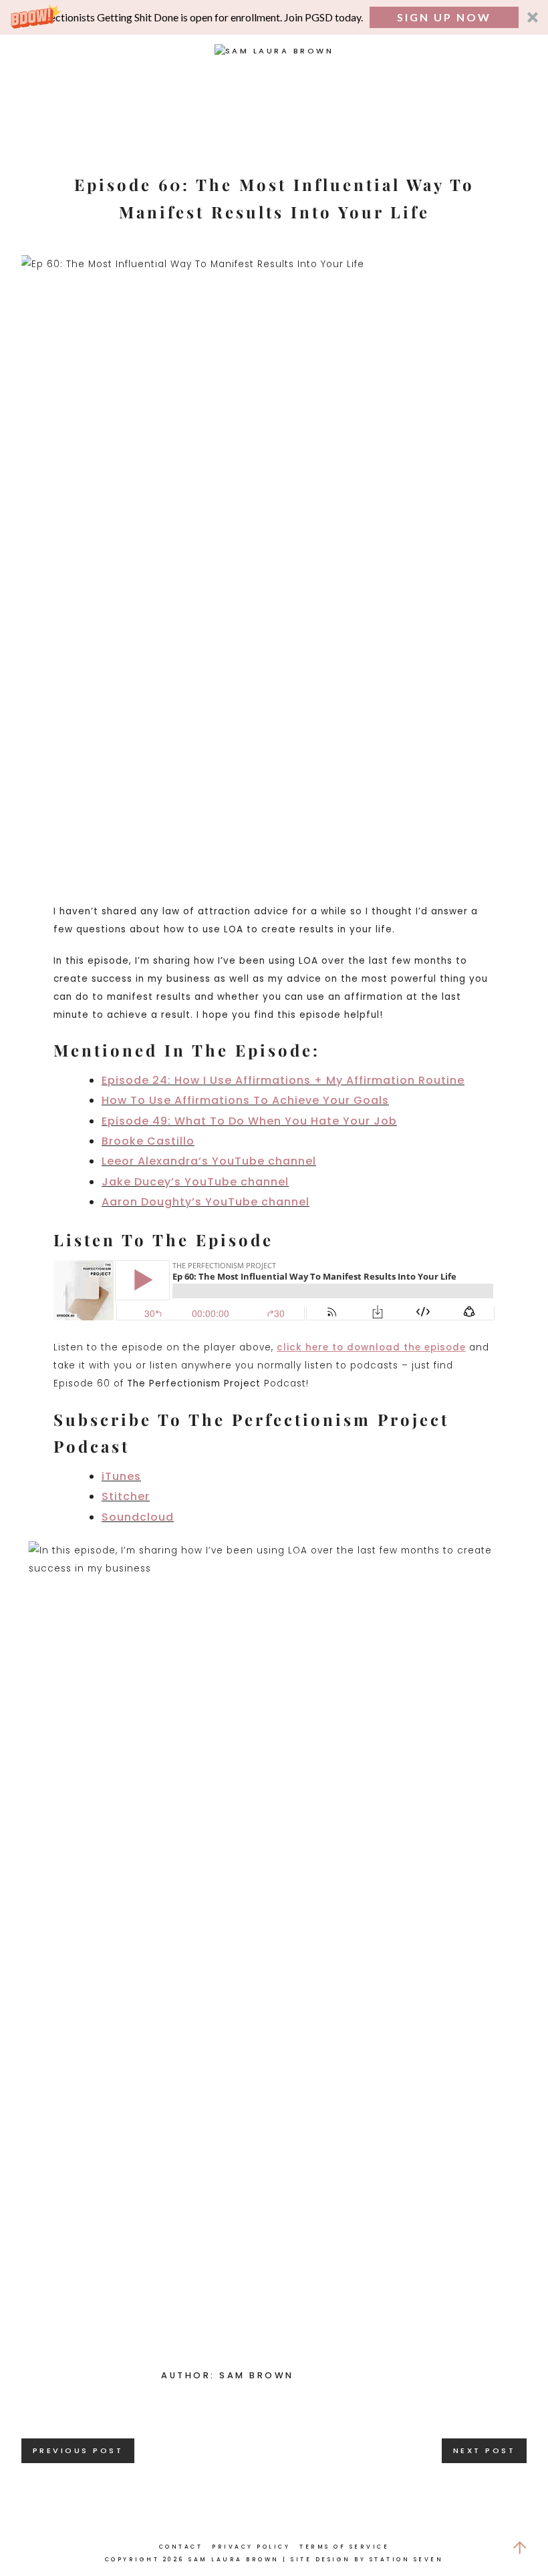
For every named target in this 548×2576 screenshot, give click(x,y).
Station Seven (407, 2559)
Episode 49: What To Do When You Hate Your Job (249, 1121)
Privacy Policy (251, 2547)
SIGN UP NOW (444, 17)
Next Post (485, 2450)
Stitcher (126, 1496)
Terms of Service (344, 2547)
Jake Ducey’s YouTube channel (195, 1182)
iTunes (121, 1476)
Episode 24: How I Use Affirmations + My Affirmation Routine (283, 1080)
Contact (181, 2547)
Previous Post (78, 2450)
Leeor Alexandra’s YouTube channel (209, 1161)
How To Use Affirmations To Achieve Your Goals (245, 1100)
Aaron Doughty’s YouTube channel (205, 1202)
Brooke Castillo (148, 1141)
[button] (274, 17)
